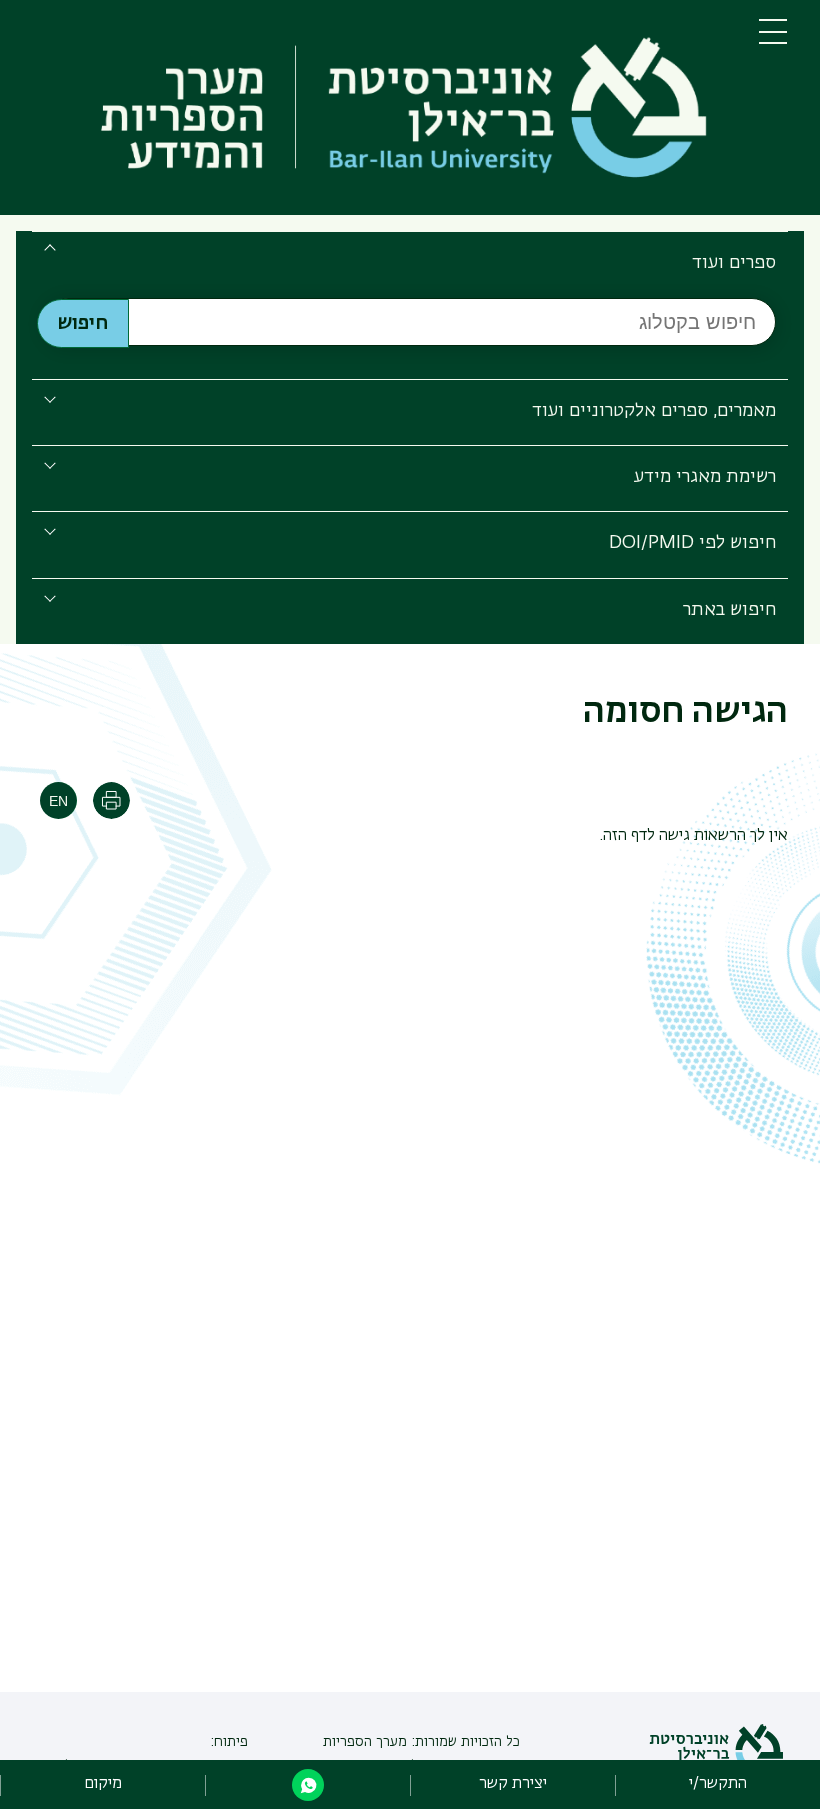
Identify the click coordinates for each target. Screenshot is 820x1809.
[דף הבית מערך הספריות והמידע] (379, 111)
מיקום (103, 1784)
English (58, 800)
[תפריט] (773, 40)
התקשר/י (718, 1784)
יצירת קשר (513, 1784)
